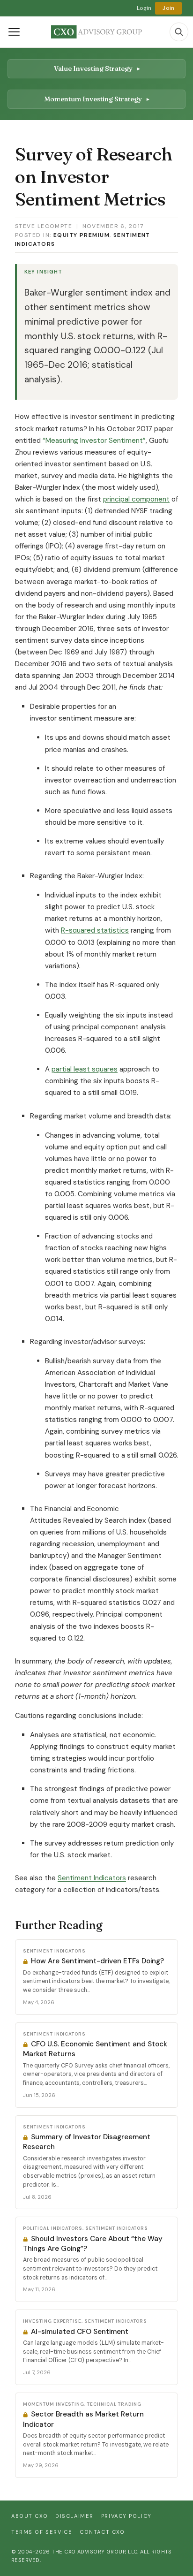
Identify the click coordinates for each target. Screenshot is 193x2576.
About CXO (30, 2516)
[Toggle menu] (14, 32)
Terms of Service (42, 2532)
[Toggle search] (179, 32)
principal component (136, 499)
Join (168, 8)
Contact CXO (102, 2532)
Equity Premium (82, 235)
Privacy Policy (126, 2516)
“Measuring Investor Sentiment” (94, 441)
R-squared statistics (95, 930)
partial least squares (85, 1069)
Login (144, 8)
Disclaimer (74, 2516)
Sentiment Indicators (92, 1878)
